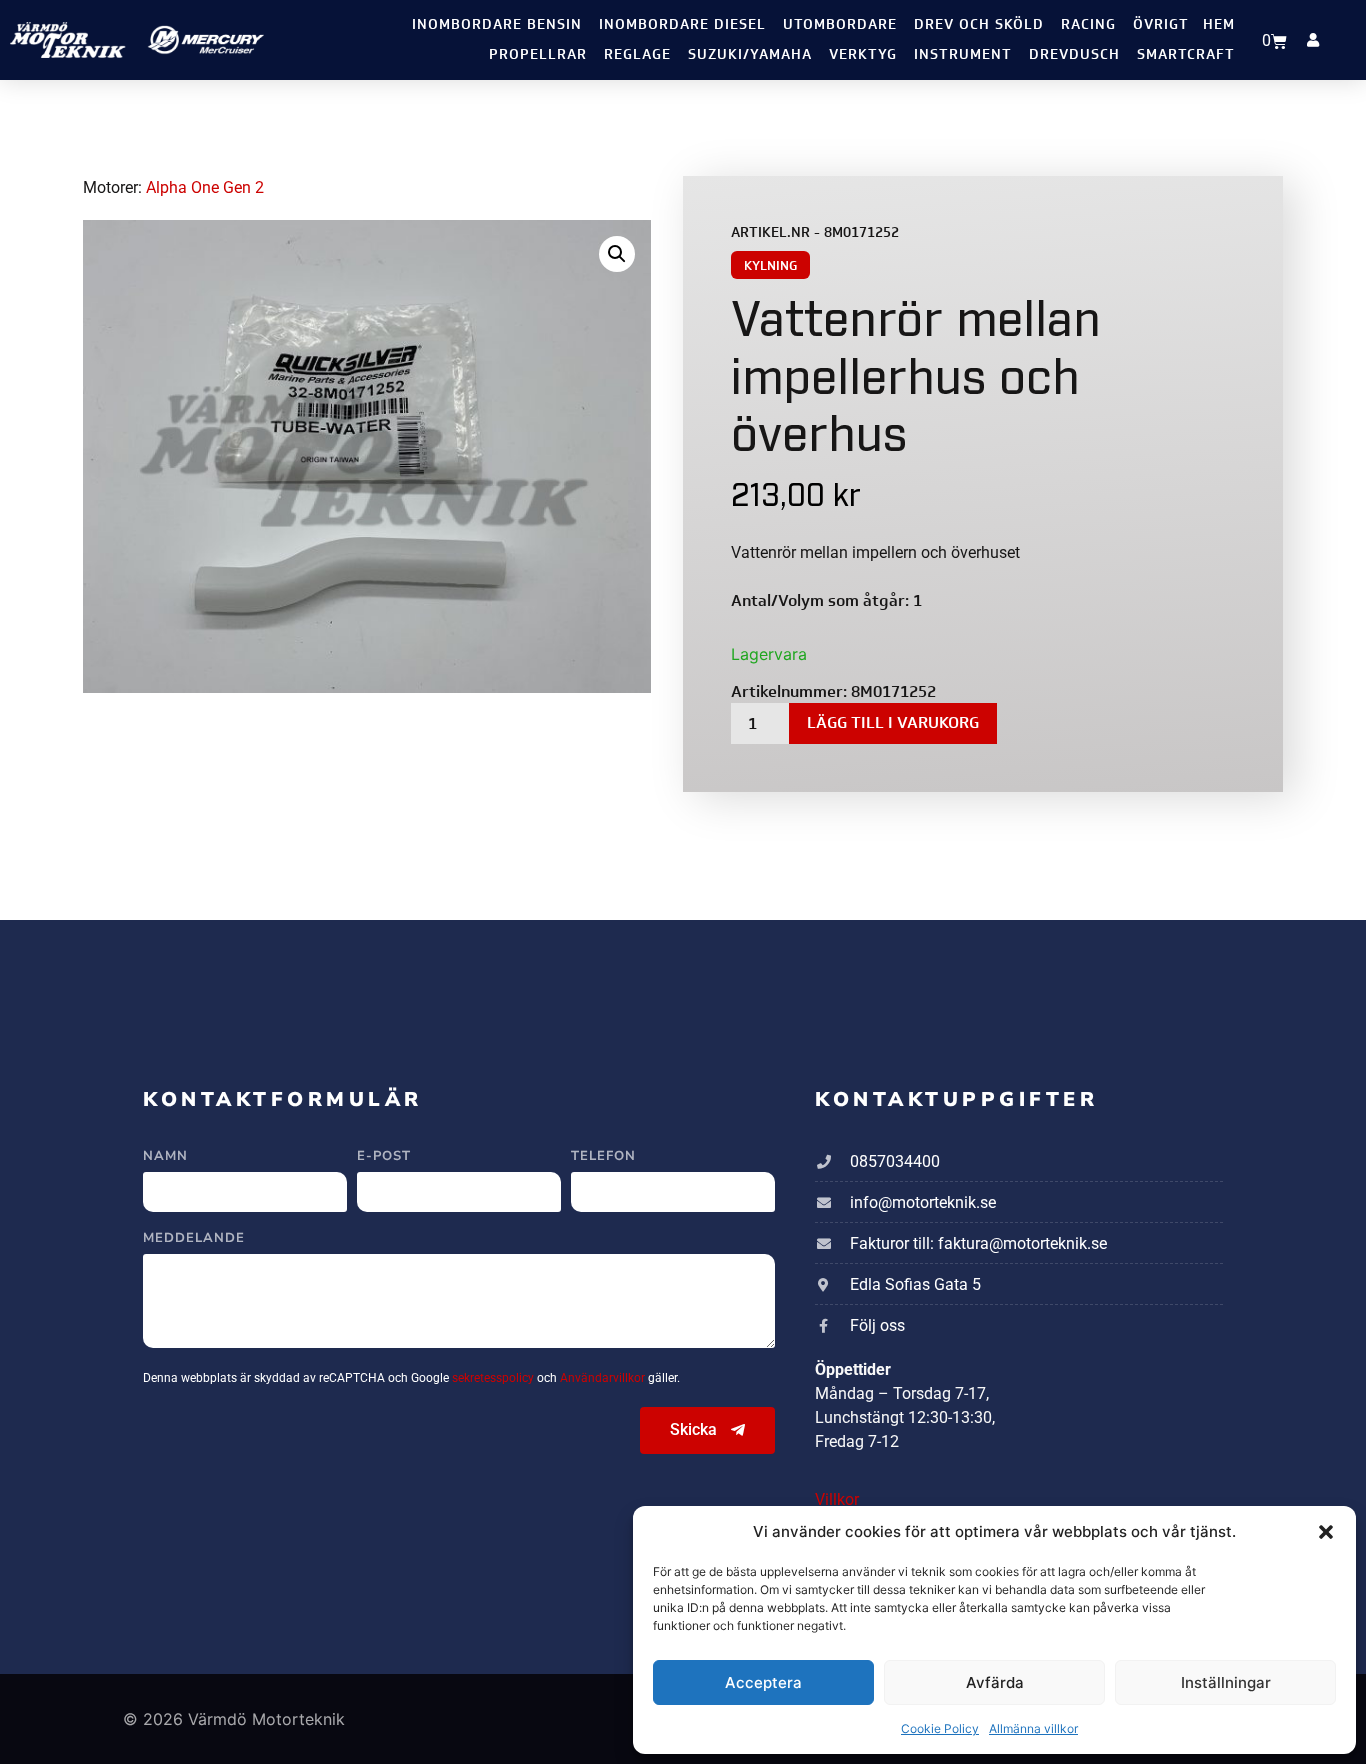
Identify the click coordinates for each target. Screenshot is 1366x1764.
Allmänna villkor (1033, 1728)
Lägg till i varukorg (893, 722)
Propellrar (538, 54)
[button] (1326, 1532)
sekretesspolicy (494, 1378)
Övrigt (1161, 24)
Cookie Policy (940, 1728)
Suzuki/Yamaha (750, 54)
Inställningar (1226, 1682)
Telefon (603, 1157)
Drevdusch (1074, 54)
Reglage (637, 54)
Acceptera (763, 1682)
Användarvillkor (604, 1378)
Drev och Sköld (979, 24)
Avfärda (995, 1682)
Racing (1088, 24)
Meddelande (194, 1239)
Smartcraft (1186, 54)
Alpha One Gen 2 (205, 187)
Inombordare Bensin (497, 24)
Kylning (770, 265)
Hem (1219, 24)
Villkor (837, 1499)
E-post (384, 1157)
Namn (165, 1157)
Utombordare (840, 24)
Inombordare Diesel (682, 24)
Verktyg (863, 54)
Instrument (963, 54)
